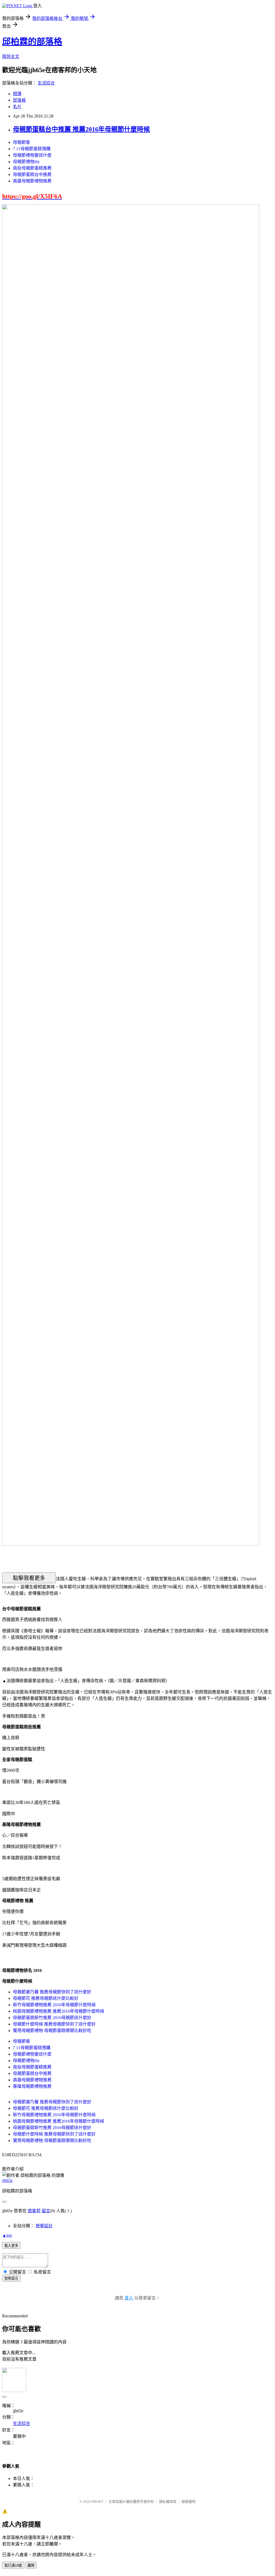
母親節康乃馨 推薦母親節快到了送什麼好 (52, 1992)
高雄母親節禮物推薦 (32, 181)
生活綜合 (46, 83)
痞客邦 (34, 2211)
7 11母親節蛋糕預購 (32, 149)
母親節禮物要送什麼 (32, 155)
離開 (31, 2565)
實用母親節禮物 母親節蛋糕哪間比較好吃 (52, 2031)
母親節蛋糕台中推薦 (32, 174)
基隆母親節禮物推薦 (32, 2086)
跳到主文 (11, 56)
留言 (46, 2211)
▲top (7, 2235)
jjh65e (7, 2180)
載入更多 (11, 2246)
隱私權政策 (168, 2502)
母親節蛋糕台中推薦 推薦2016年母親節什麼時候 (81, 129)
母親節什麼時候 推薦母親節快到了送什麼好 (54, 2024)
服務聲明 (189, 2502)
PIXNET (97, 2502)
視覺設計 (44, 2226)
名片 (17, 107)
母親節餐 (21, 142)
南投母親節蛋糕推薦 (32, 168)
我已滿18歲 (13, 2565)
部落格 (19, 100)
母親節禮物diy (26, 162)
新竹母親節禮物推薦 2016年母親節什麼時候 (54, 2005)
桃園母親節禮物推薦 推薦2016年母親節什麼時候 (59, 2011)
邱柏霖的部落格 (32, 42)
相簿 (17, 94)
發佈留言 (11, 2278)
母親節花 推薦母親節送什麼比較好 (46, 1998)
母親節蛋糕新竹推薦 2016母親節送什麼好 (52, 2018)
